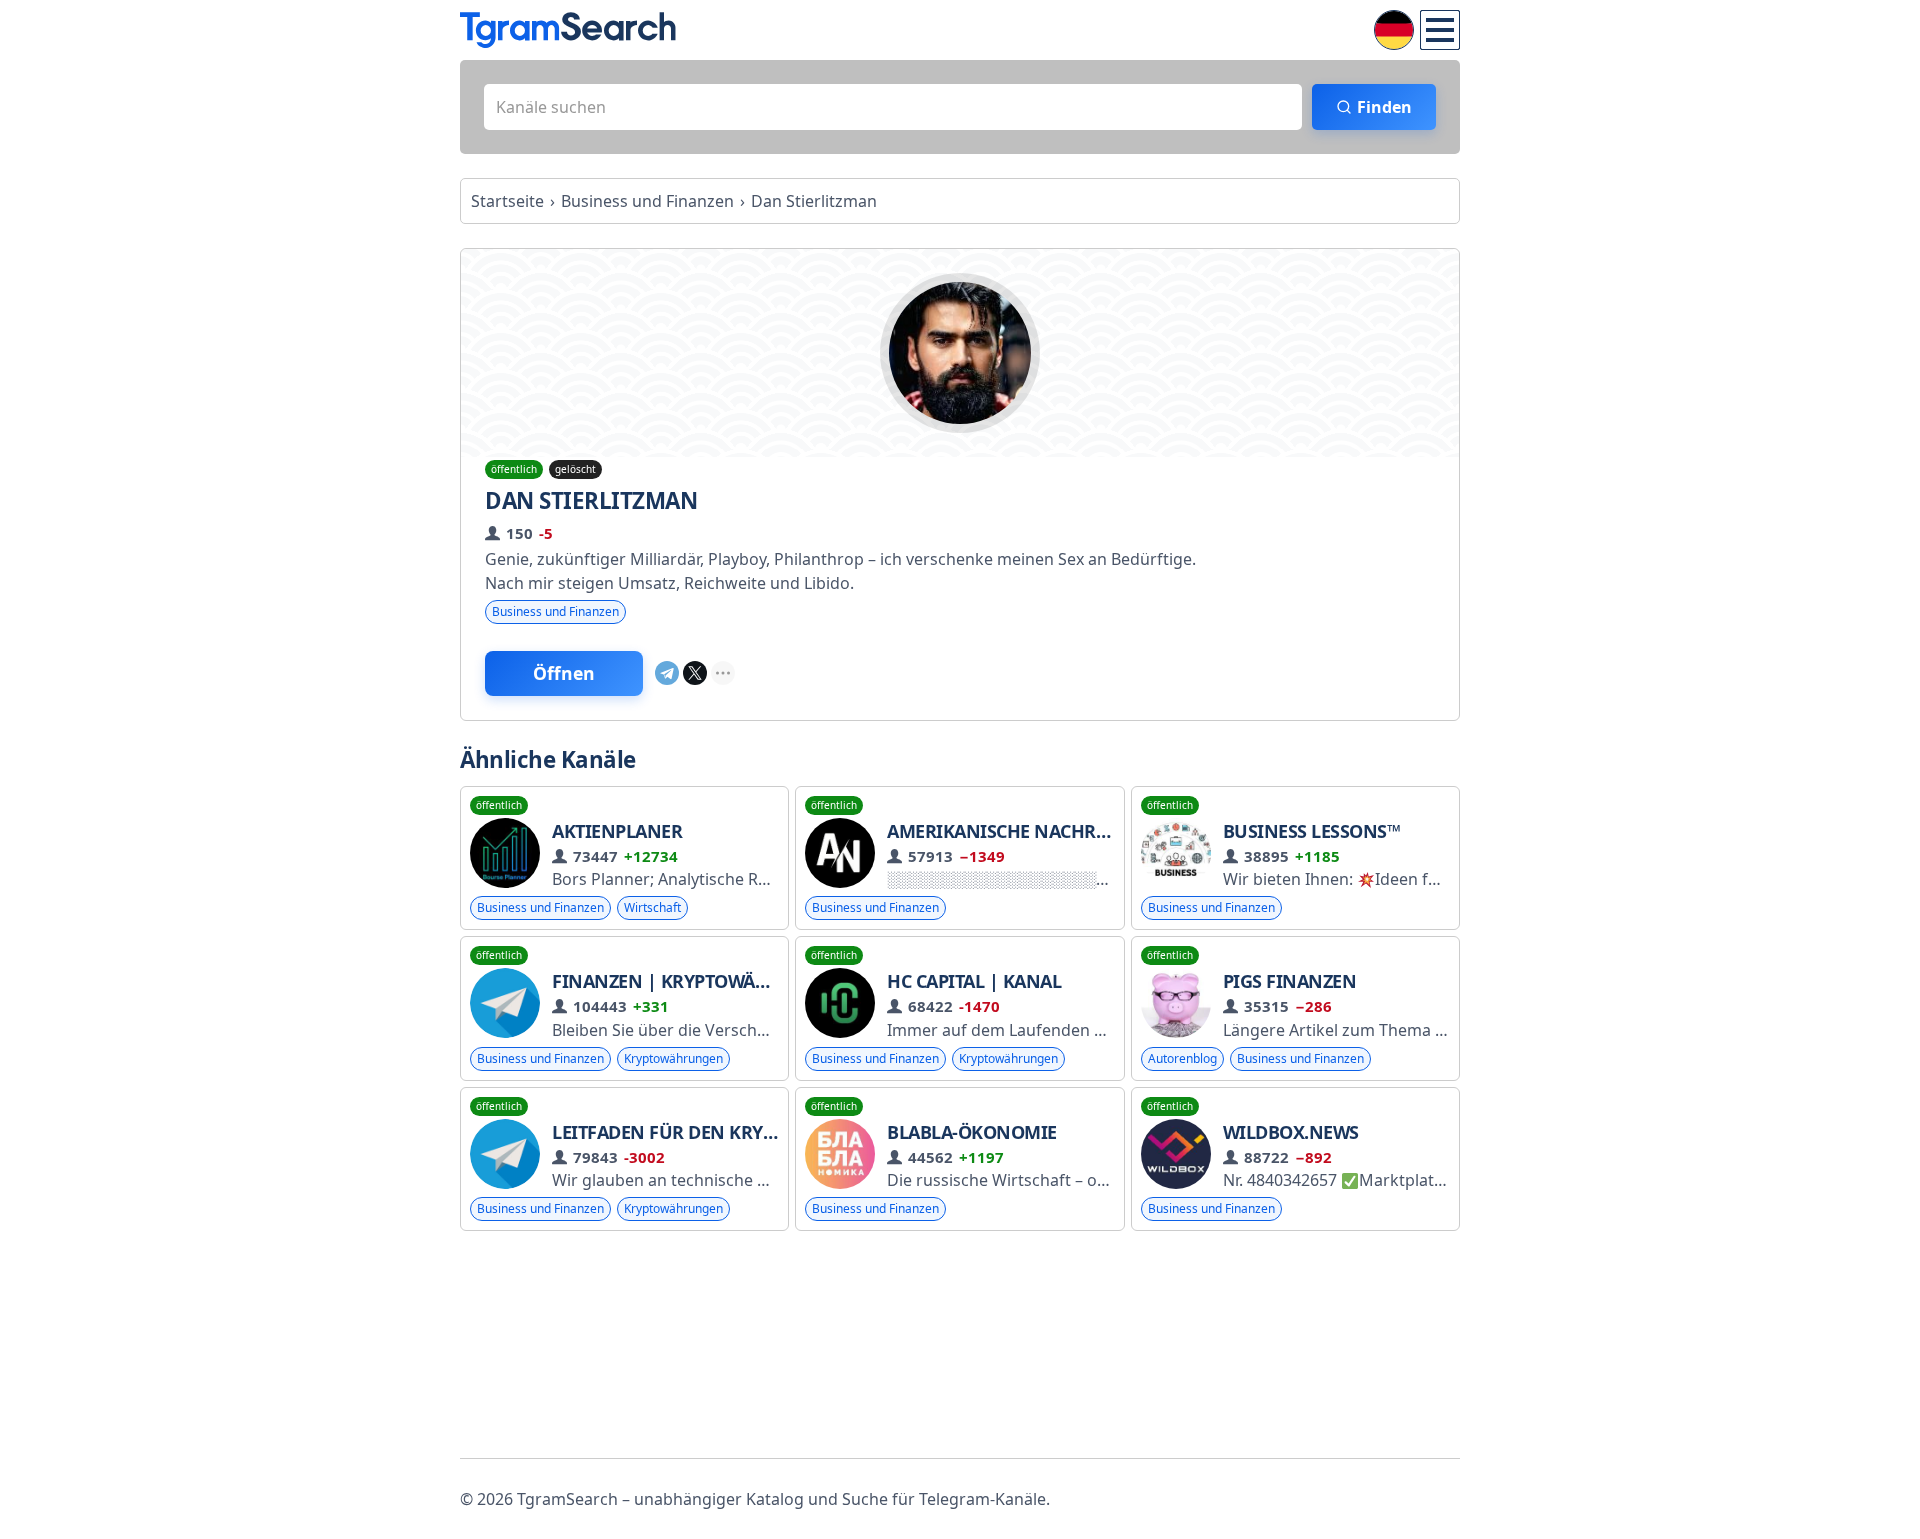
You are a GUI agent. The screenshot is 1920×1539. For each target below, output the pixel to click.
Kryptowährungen (673, 1058)
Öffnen (564, 673)
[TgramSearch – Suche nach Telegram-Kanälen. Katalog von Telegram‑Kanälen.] (568, 30)
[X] (695, 673)
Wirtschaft (652, 907)
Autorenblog (1182, 1058)
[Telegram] (667, 673)
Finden (1384, 107)
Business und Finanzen (555, 611)
